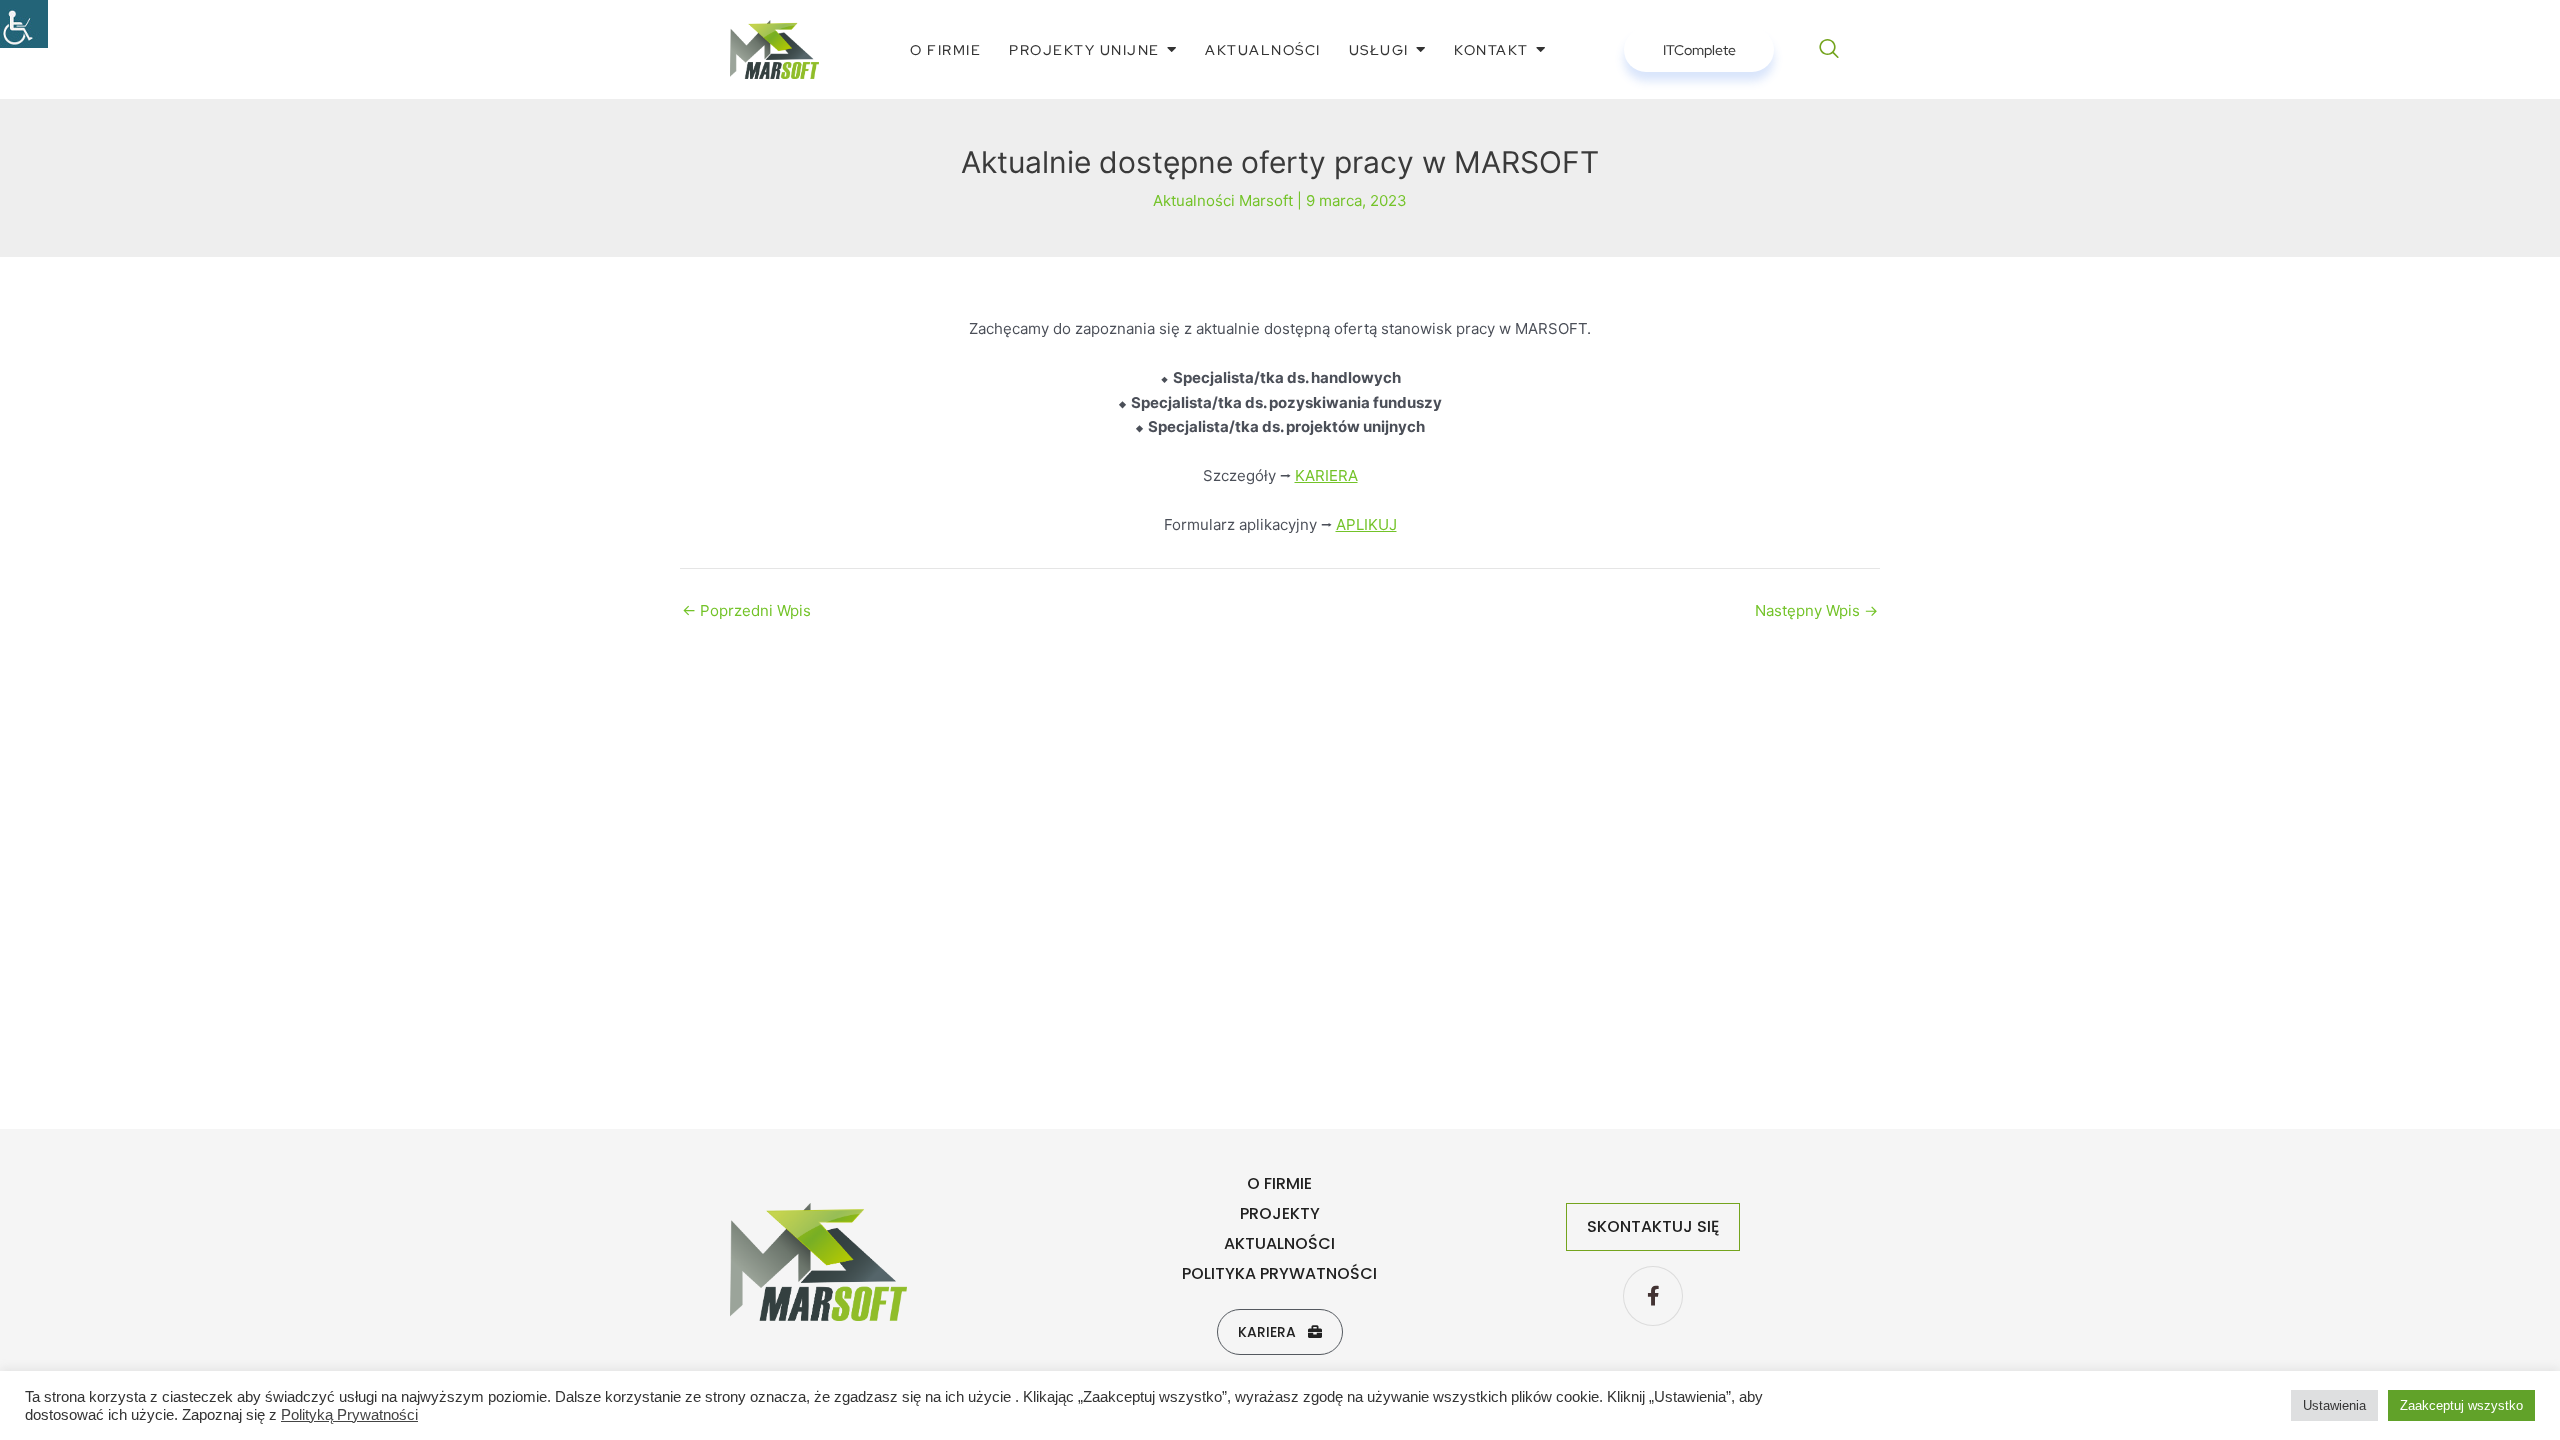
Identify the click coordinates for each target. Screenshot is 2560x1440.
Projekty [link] (1280, 1213)
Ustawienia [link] (2334, 1405)
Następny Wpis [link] (1816, 610)
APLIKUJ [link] (1366, 524)
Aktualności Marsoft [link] (1223, 200)
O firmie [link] (1279, 1183)
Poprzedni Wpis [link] (746, 610)
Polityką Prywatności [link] (349, 1415)
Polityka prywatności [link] (1279, 1273)
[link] (24, 24)
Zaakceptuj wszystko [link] (2461, 1405)
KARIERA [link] (1326, 475)
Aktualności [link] (1279, 1243)
